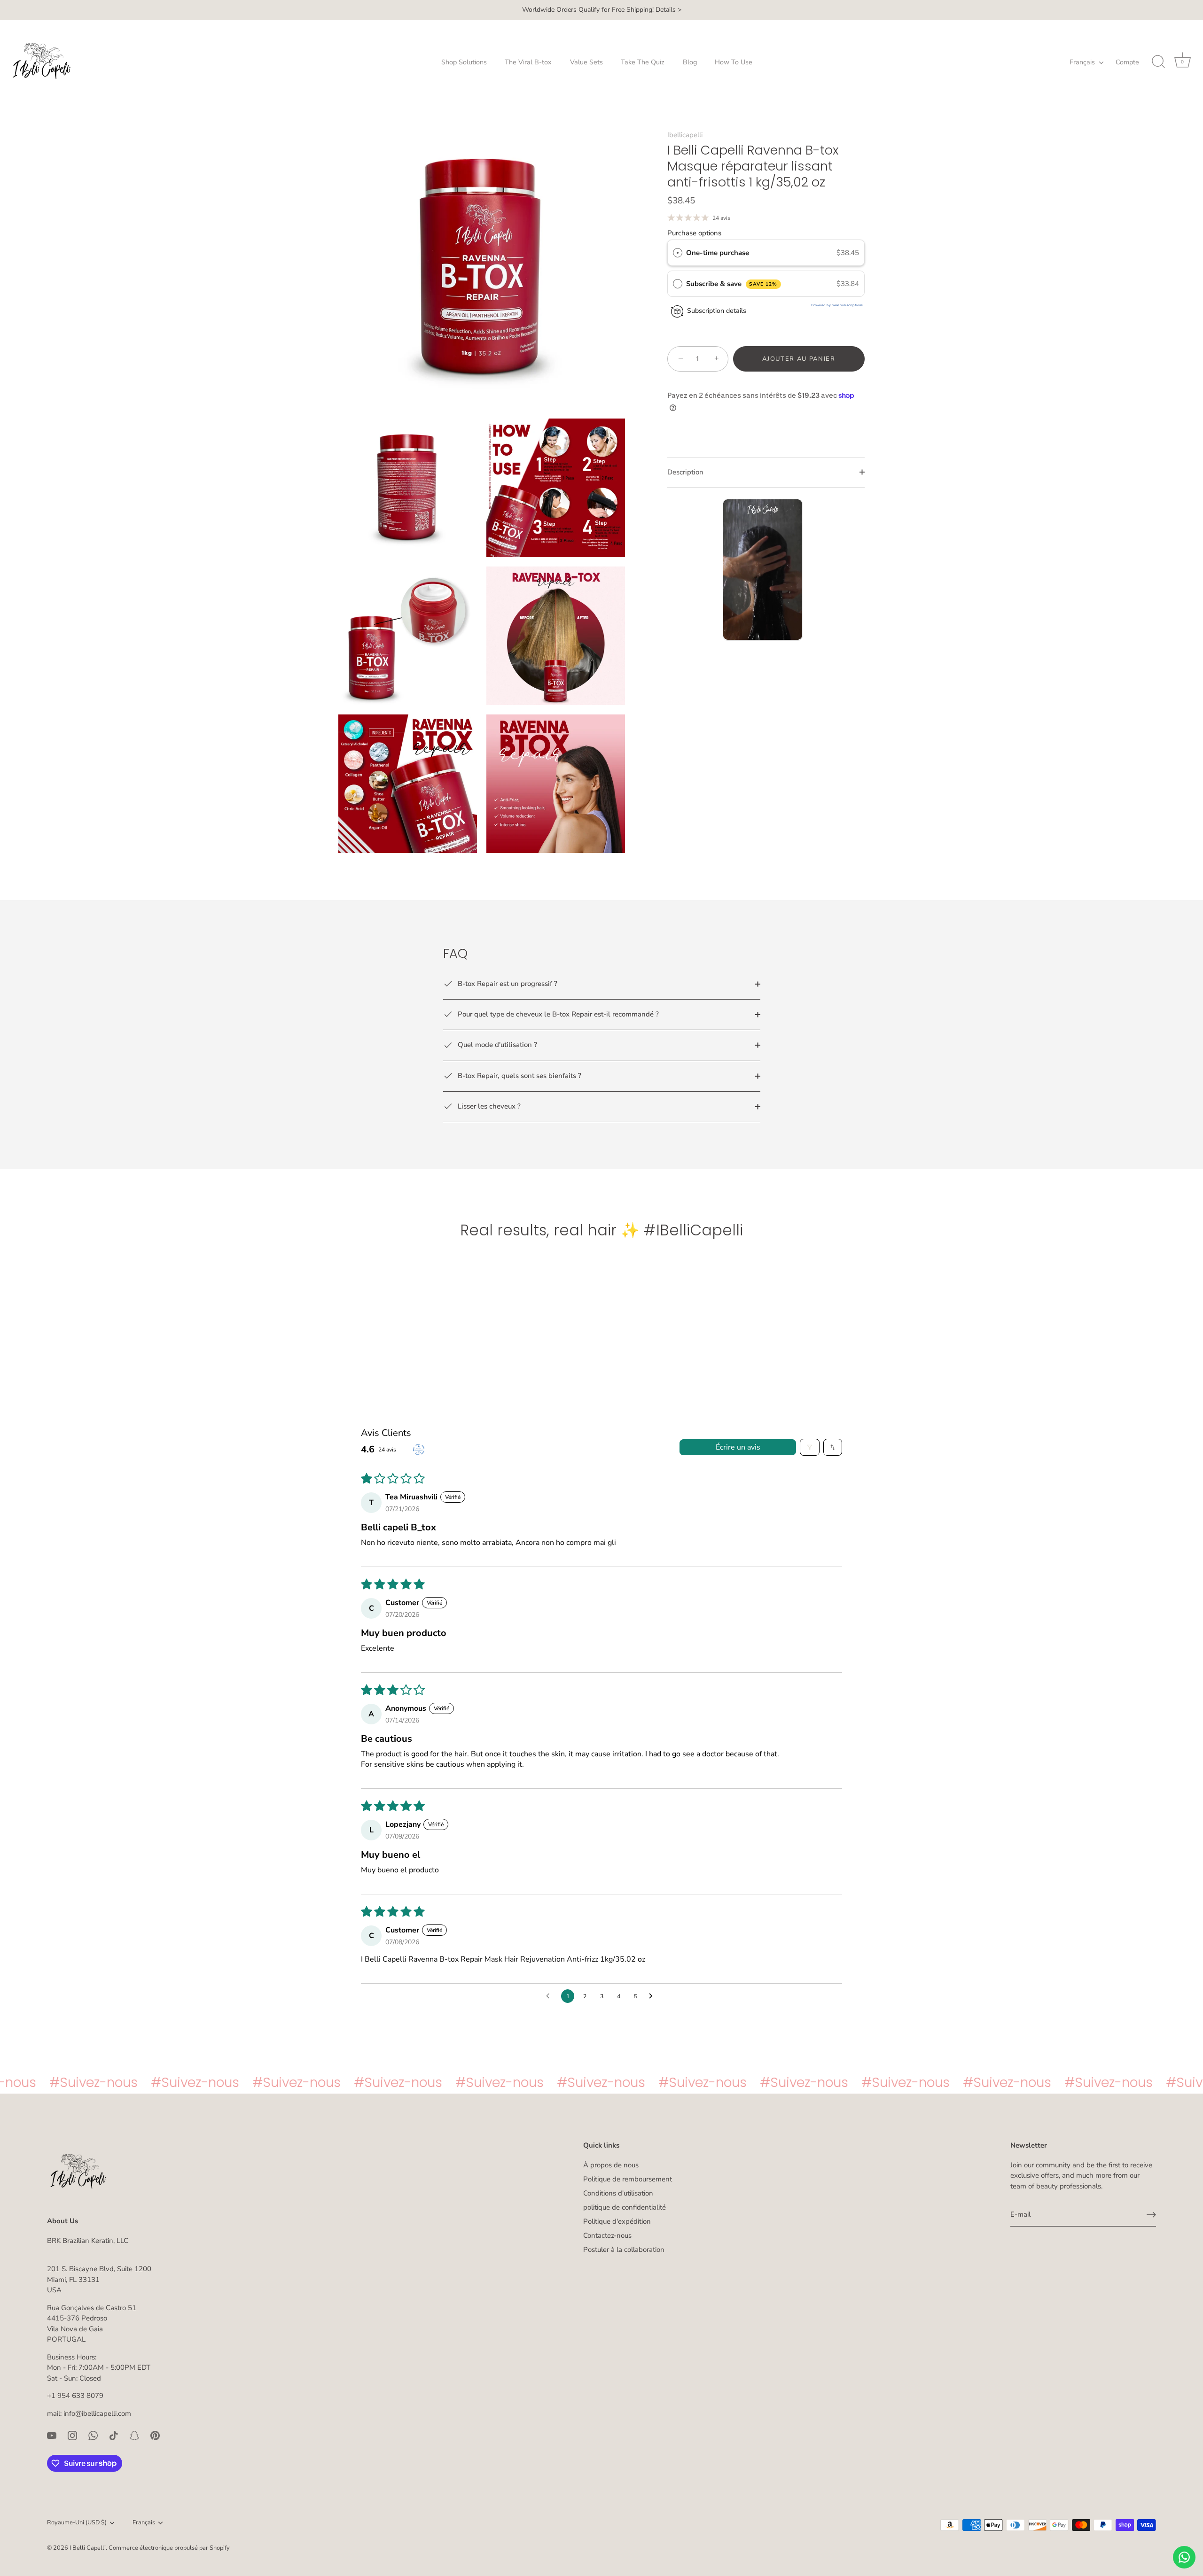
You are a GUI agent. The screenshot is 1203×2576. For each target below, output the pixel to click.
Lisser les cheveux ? (488, 1106)
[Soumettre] (1151, 2215)
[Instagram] (72, 2435)
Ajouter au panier (799, 359)
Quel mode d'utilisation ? (496, 1045)
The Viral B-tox (528, 62)
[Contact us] (1184, 2557)
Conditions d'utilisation (618, 2193)
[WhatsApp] (93, 2435)
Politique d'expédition (617, 2221)
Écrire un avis (738, 1447)
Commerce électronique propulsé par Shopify (169, 2548)
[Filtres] (810, 1447)
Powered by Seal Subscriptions (837, 305)
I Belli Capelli (88, 2548)
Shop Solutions (464, 62)
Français (1082, 62)
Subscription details (717, 311)
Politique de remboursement (628, 2179)
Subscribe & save (732, 284)
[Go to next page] (653, 1996)
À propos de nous (611, 2165)
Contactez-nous (607, 2235)
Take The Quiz (643, 62)
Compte (1127, 62)
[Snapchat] (134, 2435)
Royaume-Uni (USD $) (77, 2523)
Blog (690, 62)
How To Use (734, 62)
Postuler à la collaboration (624, 2250)
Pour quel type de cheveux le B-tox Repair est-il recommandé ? (557, 1014)
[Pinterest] (155, 2435)
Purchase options (694, 233)
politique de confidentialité (625, 2207)
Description (685, 472)
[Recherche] (1158, 62)
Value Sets (586, 62)
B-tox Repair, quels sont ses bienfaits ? (519, 1076)
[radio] (678, 253)
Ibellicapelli (685, 135)
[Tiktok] (114, 2435)
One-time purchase (718, 253)
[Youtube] (52, 2435)
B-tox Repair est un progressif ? (507, 984)
